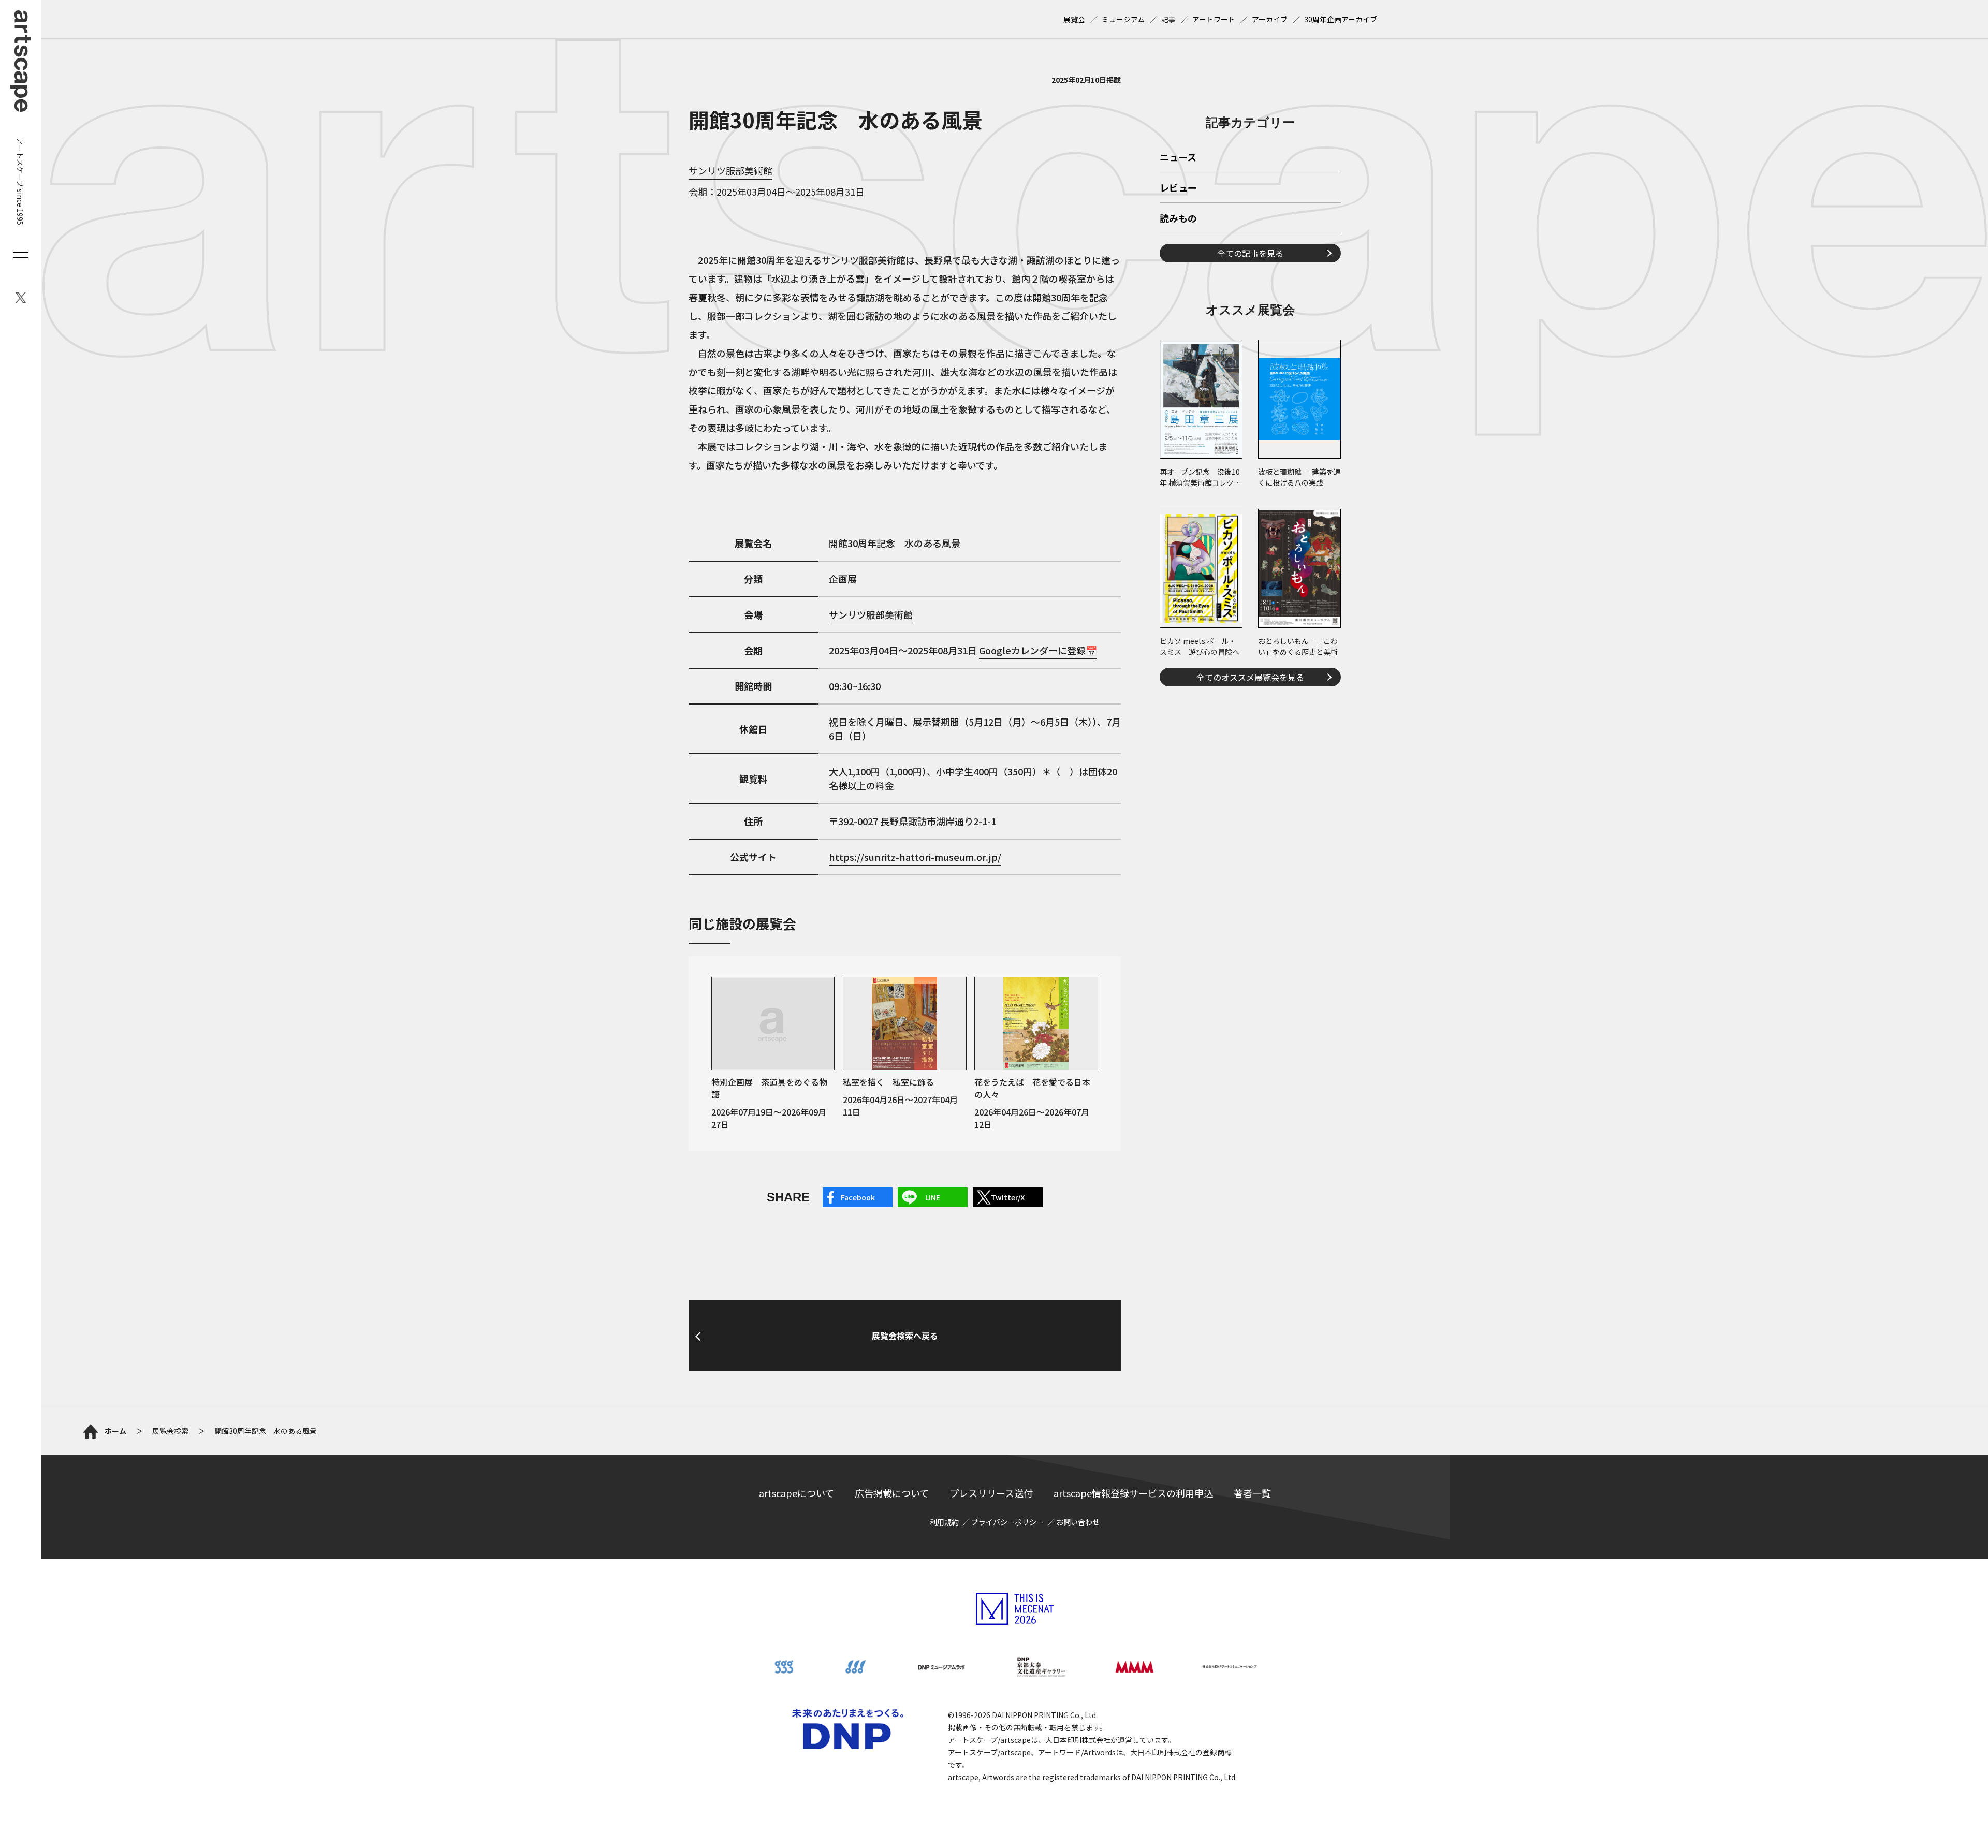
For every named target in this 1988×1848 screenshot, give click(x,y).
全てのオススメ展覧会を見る (1250, 677)
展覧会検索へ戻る (905, 1336)
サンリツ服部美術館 (730, 170)
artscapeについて (796, 1493)
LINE (933, 1197)
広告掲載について (892, 1493)
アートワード (1214, 19)
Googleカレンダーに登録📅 (1038, 650)
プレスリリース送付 (991, 1493)
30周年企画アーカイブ (1341, 19)
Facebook (858, 1197)
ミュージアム (1123, 19)
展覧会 (1074, 19)
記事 (1168, 19)
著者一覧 (1252, 1493)
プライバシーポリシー (1007, 1522)
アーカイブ (1270, 19)
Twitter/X (1008, 1197)
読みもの (1178, 219)
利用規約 (944, 1522)
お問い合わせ (1078, 1522)
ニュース (1178, 158)
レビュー (1178, 188)
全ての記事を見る (1250, 253)
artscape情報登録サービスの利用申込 (1133, 1493)
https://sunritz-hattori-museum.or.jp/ (915, 857)
